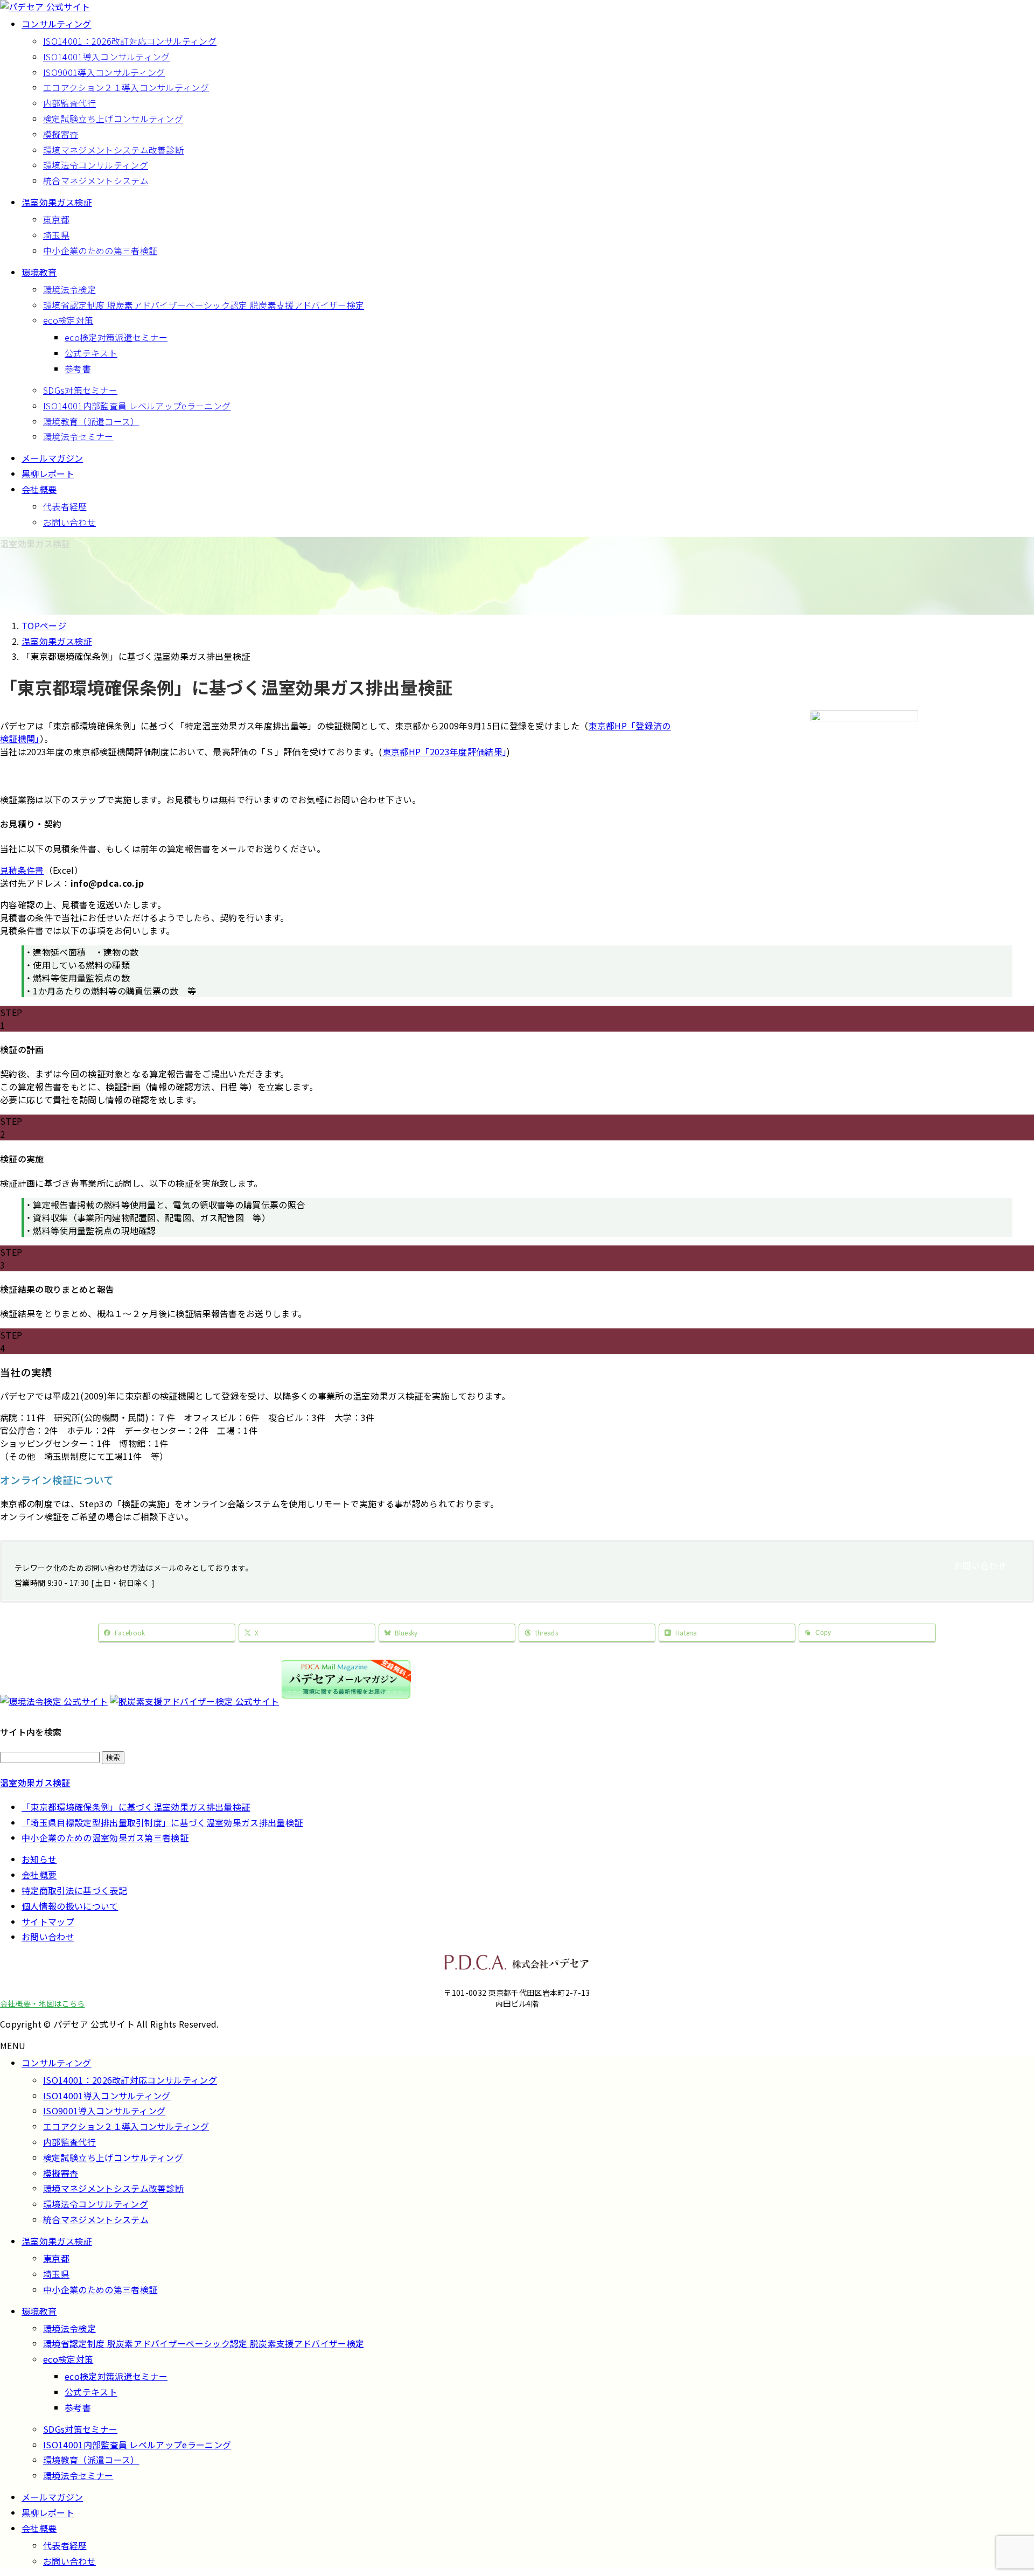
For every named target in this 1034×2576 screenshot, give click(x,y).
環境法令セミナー (78, 436)
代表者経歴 (65, 506)
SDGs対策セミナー (80, 390)
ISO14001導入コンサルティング (107, 57)
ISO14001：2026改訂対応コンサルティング (130, 41)
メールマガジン (52, 2497)
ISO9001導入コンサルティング (104, 72)
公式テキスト (91, 353)
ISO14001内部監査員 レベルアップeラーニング (137, 406)
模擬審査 (61, 134)
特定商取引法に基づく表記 (74, 1890)
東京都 (56, 219)
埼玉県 (56, 235)
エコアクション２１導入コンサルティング (126, 87)
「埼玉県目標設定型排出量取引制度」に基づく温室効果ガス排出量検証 (162, 1822)
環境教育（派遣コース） (91, 421)
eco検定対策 (68, 320)
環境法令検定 (69, 289)
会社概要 (39, 1875)
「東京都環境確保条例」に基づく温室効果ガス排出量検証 (136, 1807)
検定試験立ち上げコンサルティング (113, 119)
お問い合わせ (69, 522)
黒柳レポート (48, 2512)
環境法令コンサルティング (96, 165)
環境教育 (39, 2311)
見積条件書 (22, 870)
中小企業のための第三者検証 (100, 250)
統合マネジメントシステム (96, 180)
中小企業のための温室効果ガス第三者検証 (105, 1837)
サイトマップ (48, 1921)
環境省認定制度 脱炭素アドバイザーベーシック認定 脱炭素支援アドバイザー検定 (204, 305)
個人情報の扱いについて (70, 1906)
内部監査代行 (69, 103)
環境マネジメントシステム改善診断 (113, 150)
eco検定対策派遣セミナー (116, 337)
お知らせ (39, 1859)
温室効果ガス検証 (35, 1783)
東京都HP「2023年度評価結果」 (445, 751)
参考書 (78, 368)
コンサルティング (57, 2063)
